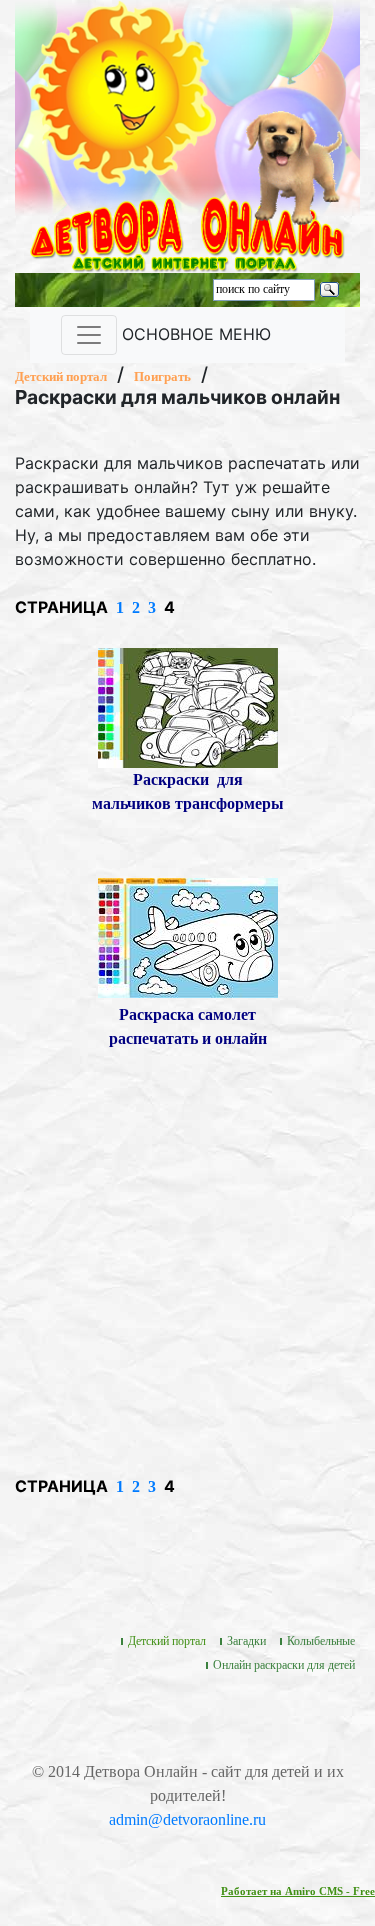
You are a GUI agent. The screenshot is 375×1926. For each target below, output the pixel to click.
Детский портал (61, 376)
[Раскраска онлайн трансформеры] (188, 705)
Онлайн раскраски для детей (284, 1665)
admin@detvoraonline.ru (187, 1819)
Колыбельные (321, 1641)
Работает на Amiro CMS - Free (298, 1891)
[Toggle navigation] (89, 335)
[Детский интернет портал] (123, 91)
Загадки (246, 1641)
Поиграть (162, 376)
